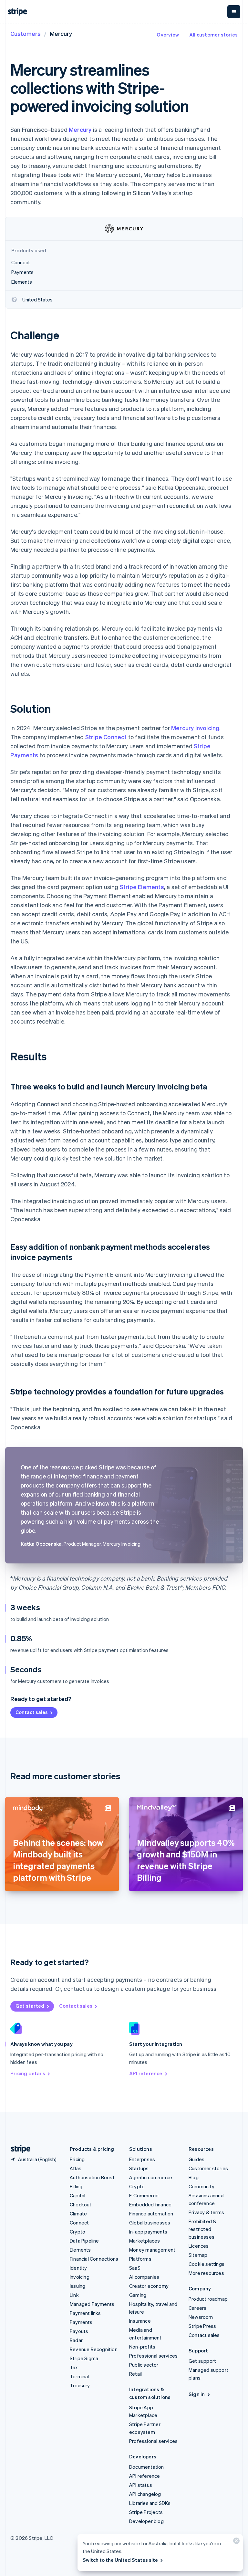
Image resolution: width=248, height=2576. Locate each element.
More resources (206, 2273)
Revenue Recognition (94, 2349)
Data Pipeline (84, 2241)
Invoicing (80, 2277)
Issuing (77, 2286)
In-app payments (148, 2232)
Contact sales (32, 1712)
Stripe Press (202, 2326)
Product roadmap (208, 2299)
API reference (146, 2073)
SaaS (135, 2268)
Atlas (76, 2168)
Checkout (81, 2204)
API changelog (145, 2494)
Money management (152, 2250)
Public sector (144, 2365)
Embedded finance (150, 2204)
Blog (194, 2177)
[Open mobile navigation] (234, 12)
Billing (76, 2186)
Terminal (79, 2376)
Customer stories (208, 2168)
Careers (197, 2308)
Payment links (85, 2313)
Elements (80, 2250)
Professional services (153, 2356)
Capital (77, 2195)
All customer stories (213, 35)
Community (201, 2186)
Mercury (80, 129)
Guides (196, 2159)
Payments (81, 2322)
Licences (199, 2246)
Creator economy (149, 2286)
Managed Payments (92, 2304)
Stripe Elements (142, 887)
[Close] (235, 2542)
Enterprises (142, 2159)
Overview (168, 35)
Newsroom (201, 2317)
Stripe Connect (106, 737)
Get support (202, 2361)
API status (141, 2485)
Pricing (77, 2159)
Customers (26, 33)
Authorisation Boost (92, 2177)
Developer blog (146, 2521)
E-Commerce (144, 2195)
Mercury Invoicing (195, 728)
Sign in (197, 2394)
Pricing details (28, 2073)
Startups (139, 2168)
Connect (79, 2223)
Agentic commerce (151, 2177)
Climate (78, 2213)
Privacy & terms (206, 2212)
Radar (76, 2340)
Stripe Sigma (84, 2358)
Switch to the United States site (120, 2560)
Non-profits (142, 2347)
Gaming (138, 2295)
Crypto (77, 2232)
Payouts (79, 2331)
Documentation (147, 2467)
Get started (30, 2006)
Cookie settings (207, 2264)
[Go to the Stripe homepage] (18, 2149)
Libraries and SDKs (150, 2503)
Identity (78, 2268)
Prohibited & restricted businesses (202, 2229)
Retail (135, 2374)
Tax (74, 2367)
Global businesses (150, 2223)
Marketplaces (145, 2241)
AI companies (144, 2277)
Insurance (140, 2321)
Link (74, 2295)
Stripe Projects (146, 2512)
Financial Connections (94, 2259)
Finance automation (151, 2213)
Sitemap (198, 2255)
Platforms (140, 2259)
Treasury (80, 2385)
